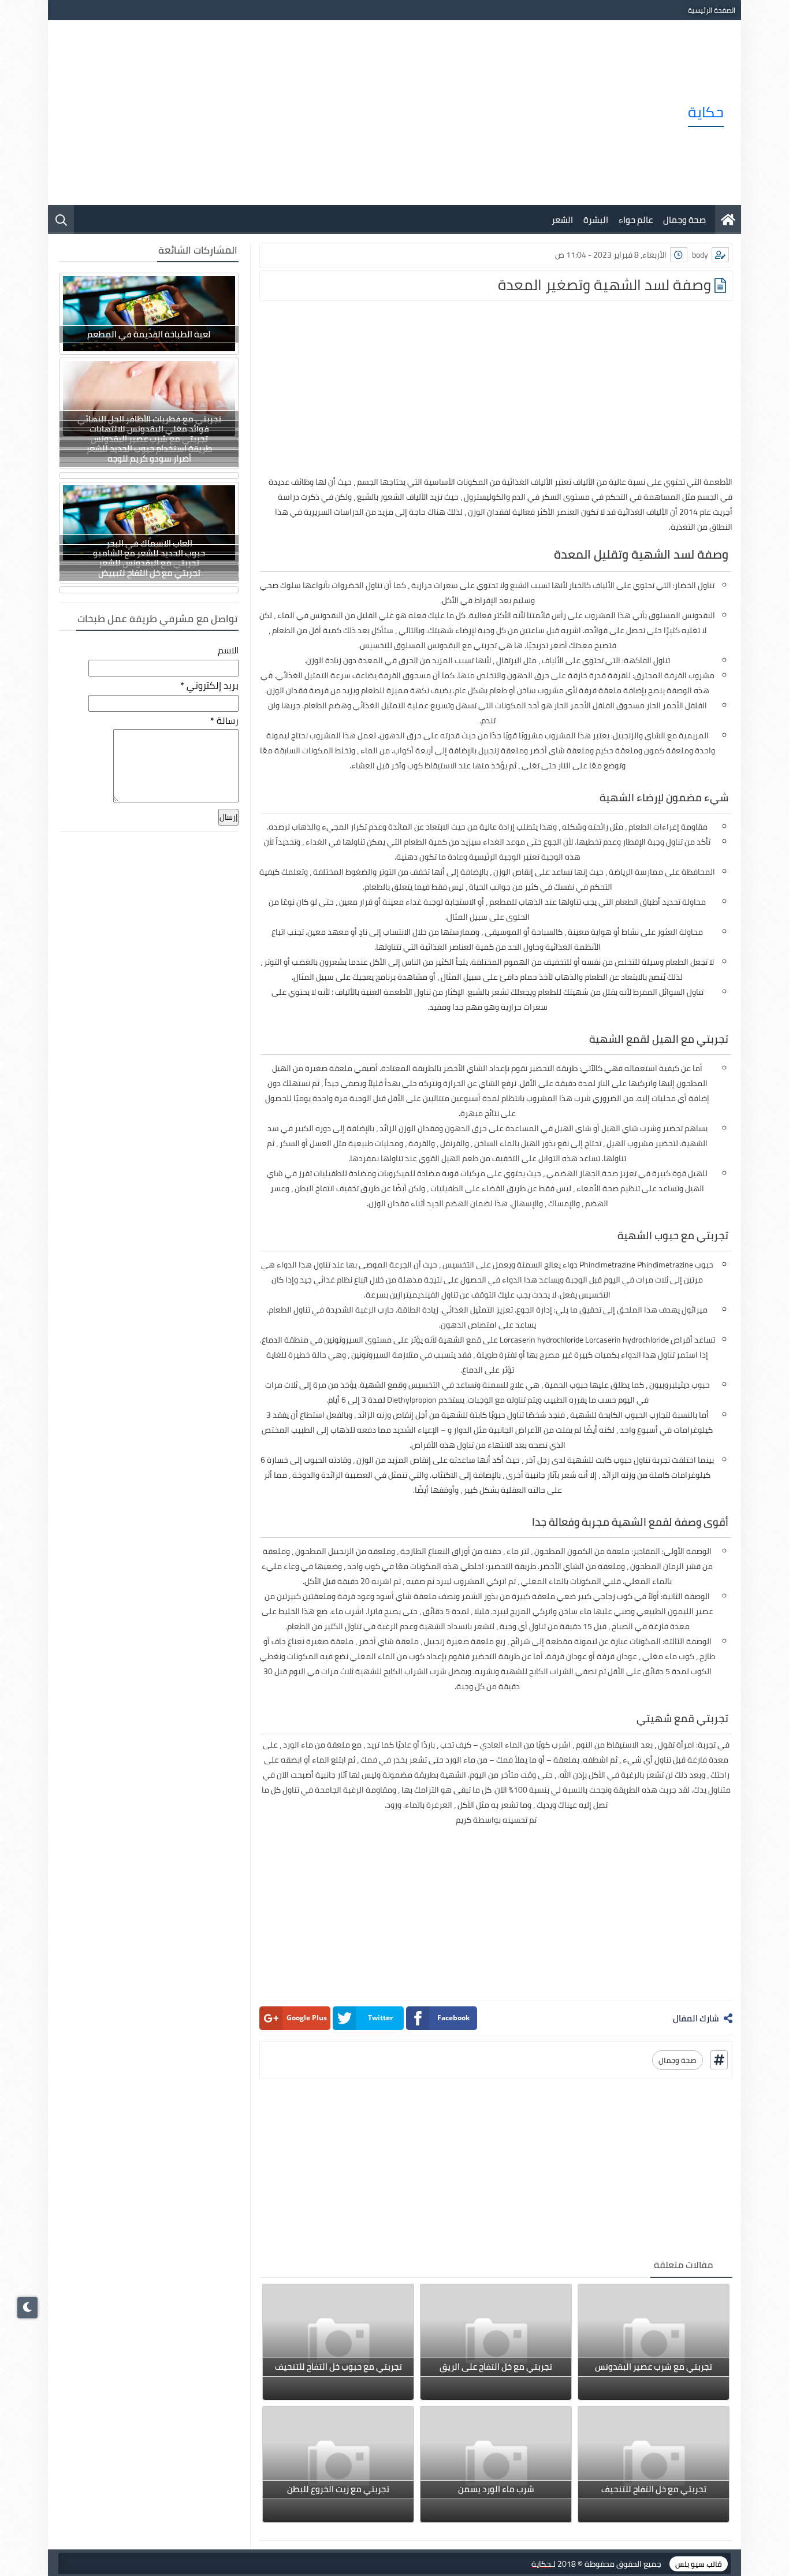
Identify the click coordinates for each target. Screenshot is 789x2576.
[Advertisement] (276, 113)
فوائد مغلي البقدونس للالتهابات (149, 429)
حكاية (706, 112)
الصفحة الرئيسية (712, 10)
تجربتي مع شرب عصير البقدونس (149, 439)
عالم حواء (636, 220)
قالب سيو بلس (699, 2564)
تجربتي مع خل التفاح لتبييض (149, 573)
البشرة (596, 220)
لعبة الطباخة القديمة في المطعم (149, 334)
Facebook (453, 2018)
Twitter (380, 2018)
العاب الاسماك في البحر (149, 543)
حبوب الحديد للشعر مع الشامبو (149, 553)
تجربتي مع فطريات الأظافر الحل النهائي (149, 419)
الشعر (562, 220)
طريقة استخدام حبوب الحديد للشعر (149, 449)
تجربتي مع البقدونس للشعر (149, 563)
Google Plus (307, 2018)
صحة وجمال (684, 220)
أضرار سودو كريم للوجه (149, 458)
